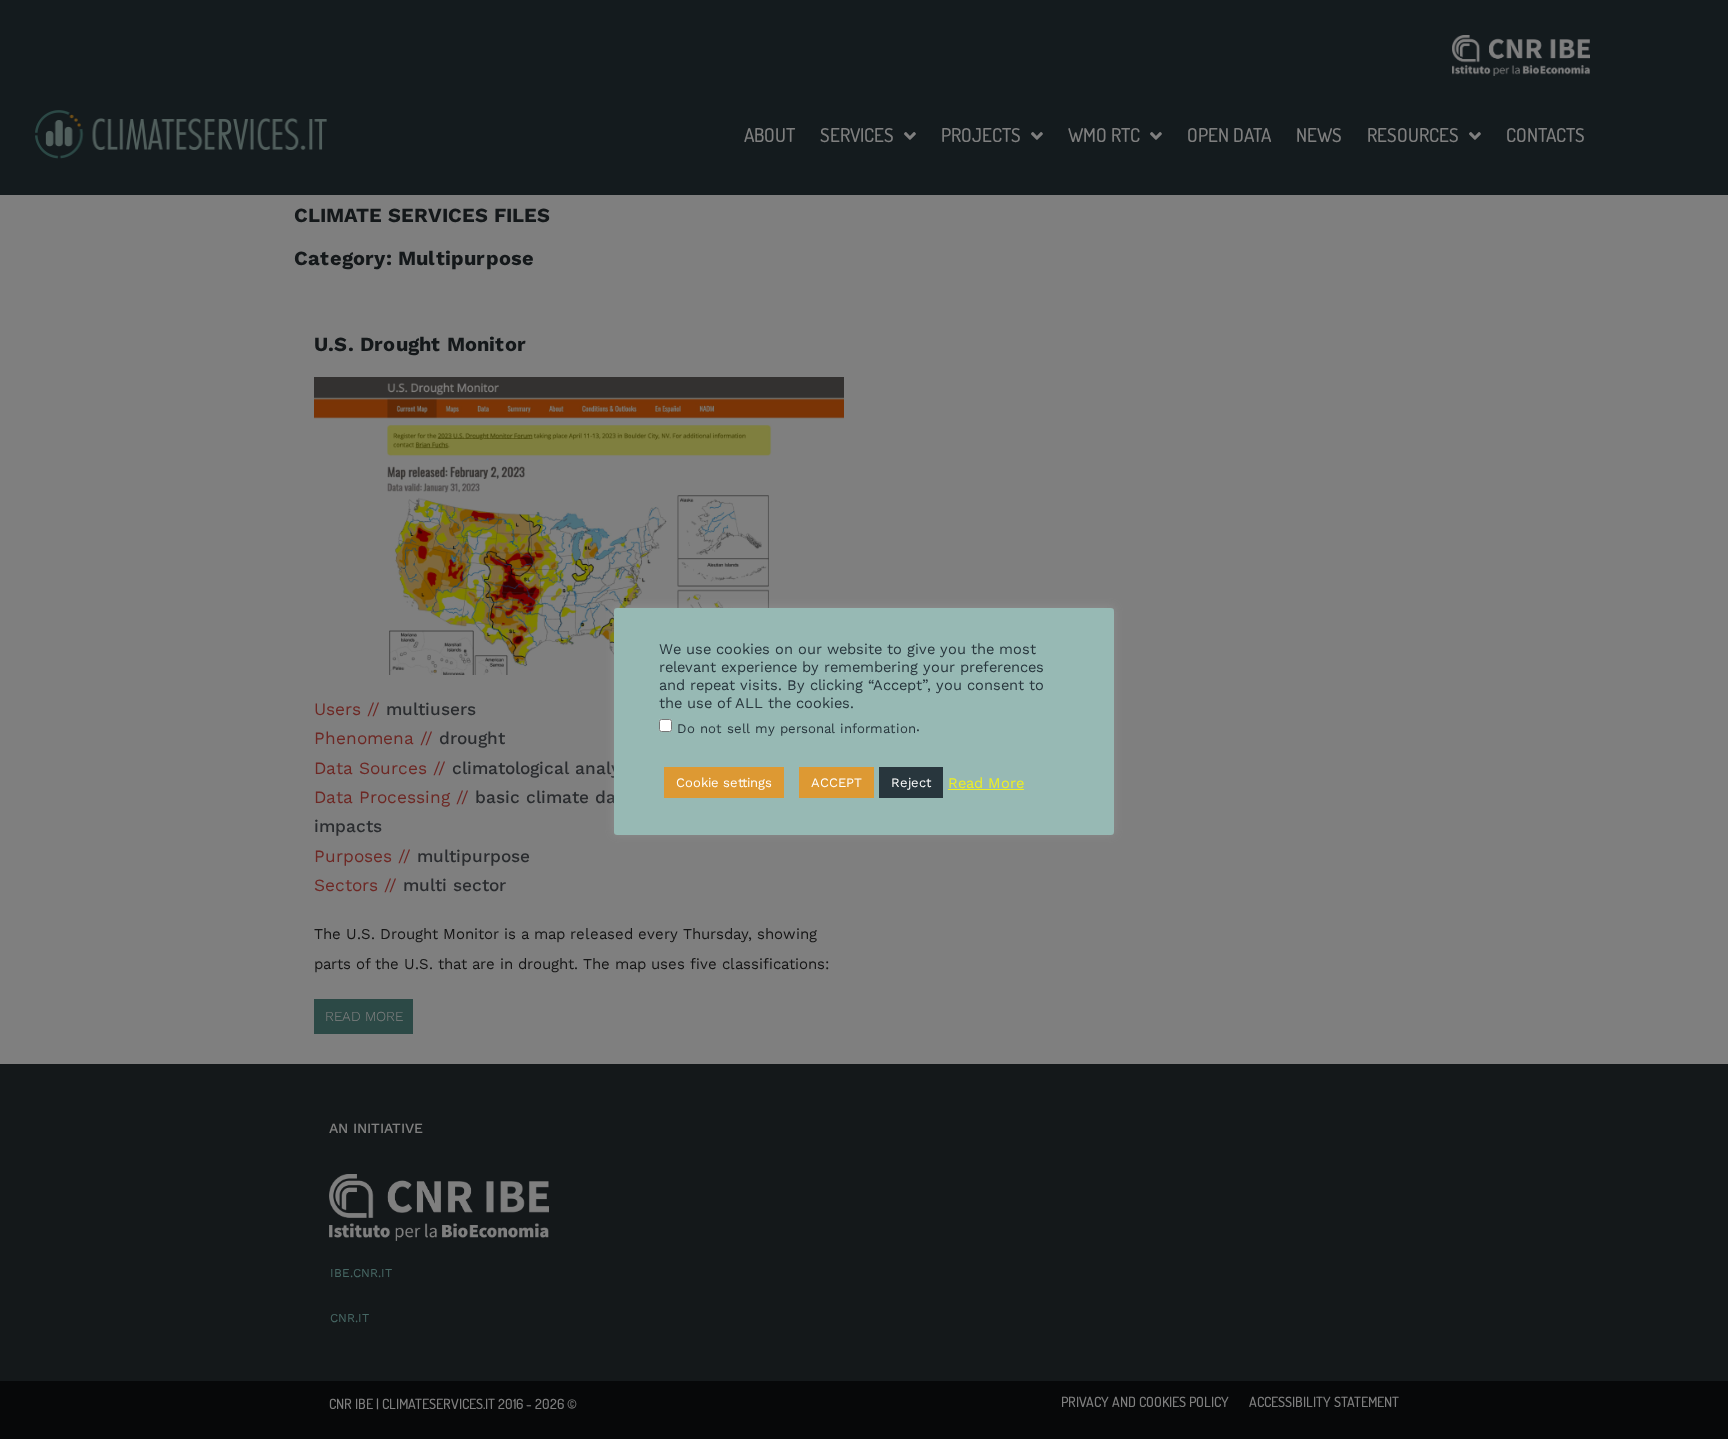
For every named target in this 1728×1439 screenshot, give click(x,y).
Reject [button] (911, 782)
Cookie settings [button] (724, 782)
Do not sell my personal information (796, 728)
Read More (986, 783)
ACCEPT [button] (836, 782)
